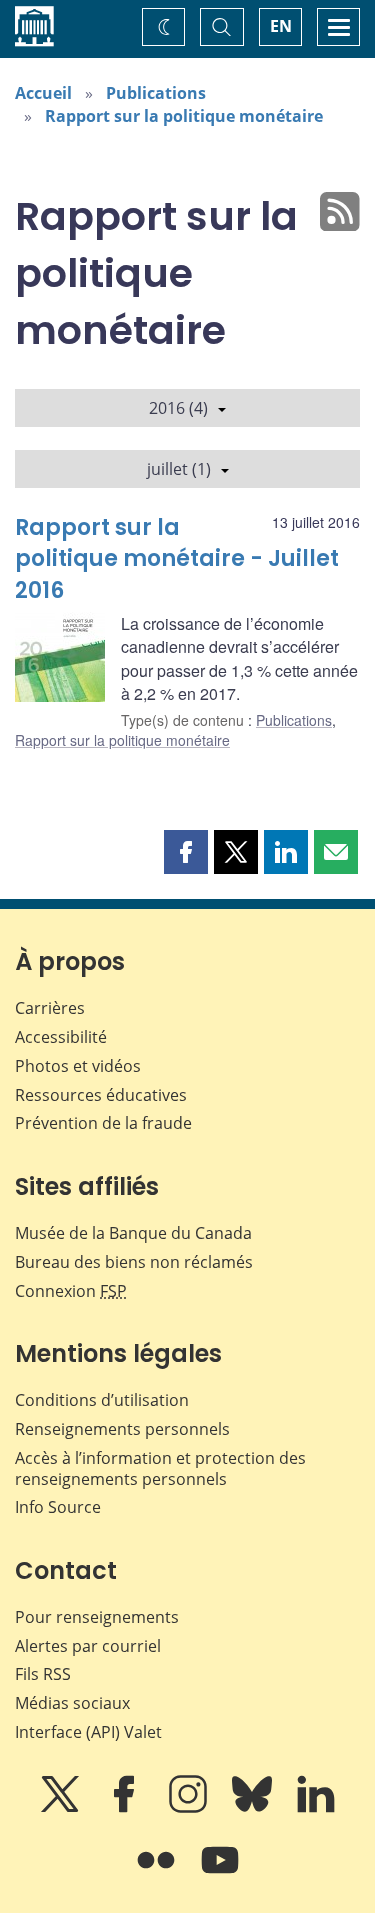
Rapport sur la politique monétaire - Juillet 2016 (177, 559)
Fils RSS (43, 1674)
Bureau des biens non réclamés (134, 1262)
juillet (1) (179, 469)
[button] (186, 852)
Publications (156, 93)
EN (281, 26)
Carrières (50, 1008)
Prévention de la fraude (103, 1123)
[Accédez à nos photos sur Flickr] (158, 1874)
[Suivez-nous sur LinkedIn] (316, 1808)
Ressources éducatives (101, 1095)
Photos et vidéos (78, 1066)
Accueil (43, 93)
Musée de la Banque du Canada (133, 1233)
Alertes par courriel (88, 1646)
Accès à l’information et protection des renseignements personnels (160, 1468)
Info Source (58, 1507)
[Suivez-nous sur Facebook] (126, 1808)
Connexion (71, 1291)
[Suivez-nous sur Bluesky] (254, 1808)
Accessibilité (61, 1037)
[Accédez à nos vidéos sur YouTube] (220, 1874)
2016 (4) (178, 408)
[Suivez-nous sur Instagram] (190, 1808)
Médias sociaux (72, 1703)
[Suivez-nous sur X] (62, 1808)
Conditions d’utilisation (102, 1400)
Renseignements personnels (122, 1429)
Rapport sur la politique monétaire (184, 116)
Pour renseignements (97, 1617)
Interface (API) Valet (88, 1732)
